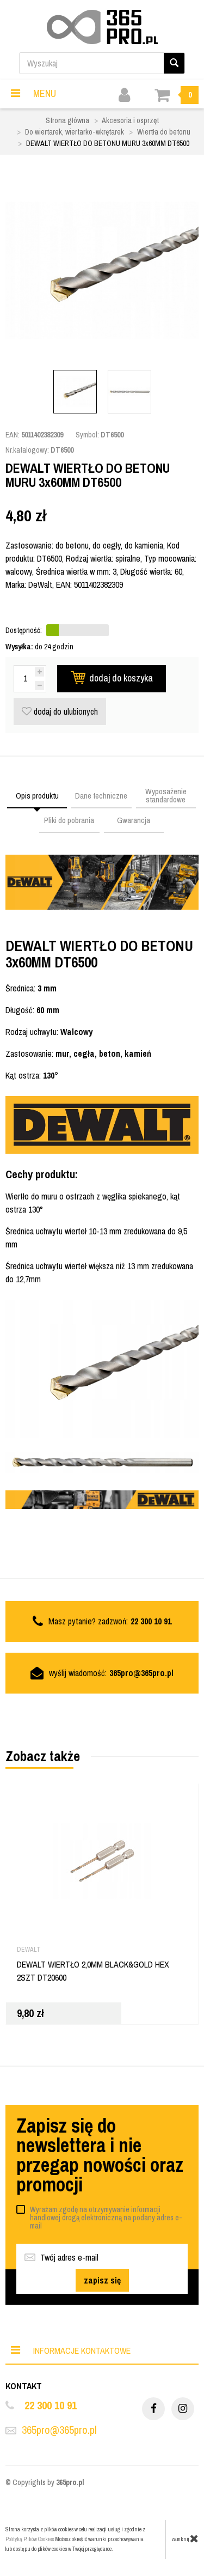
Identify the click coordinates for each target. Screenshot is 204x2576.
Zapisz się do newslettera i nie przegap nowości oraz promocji (100, 2155)
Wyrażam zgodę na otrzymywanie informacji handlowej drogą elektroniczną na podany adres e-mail (106, 2218)
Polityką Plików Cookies (30, 2539)
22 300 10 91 (51, 2405)
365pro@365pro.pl (141, 1673)
